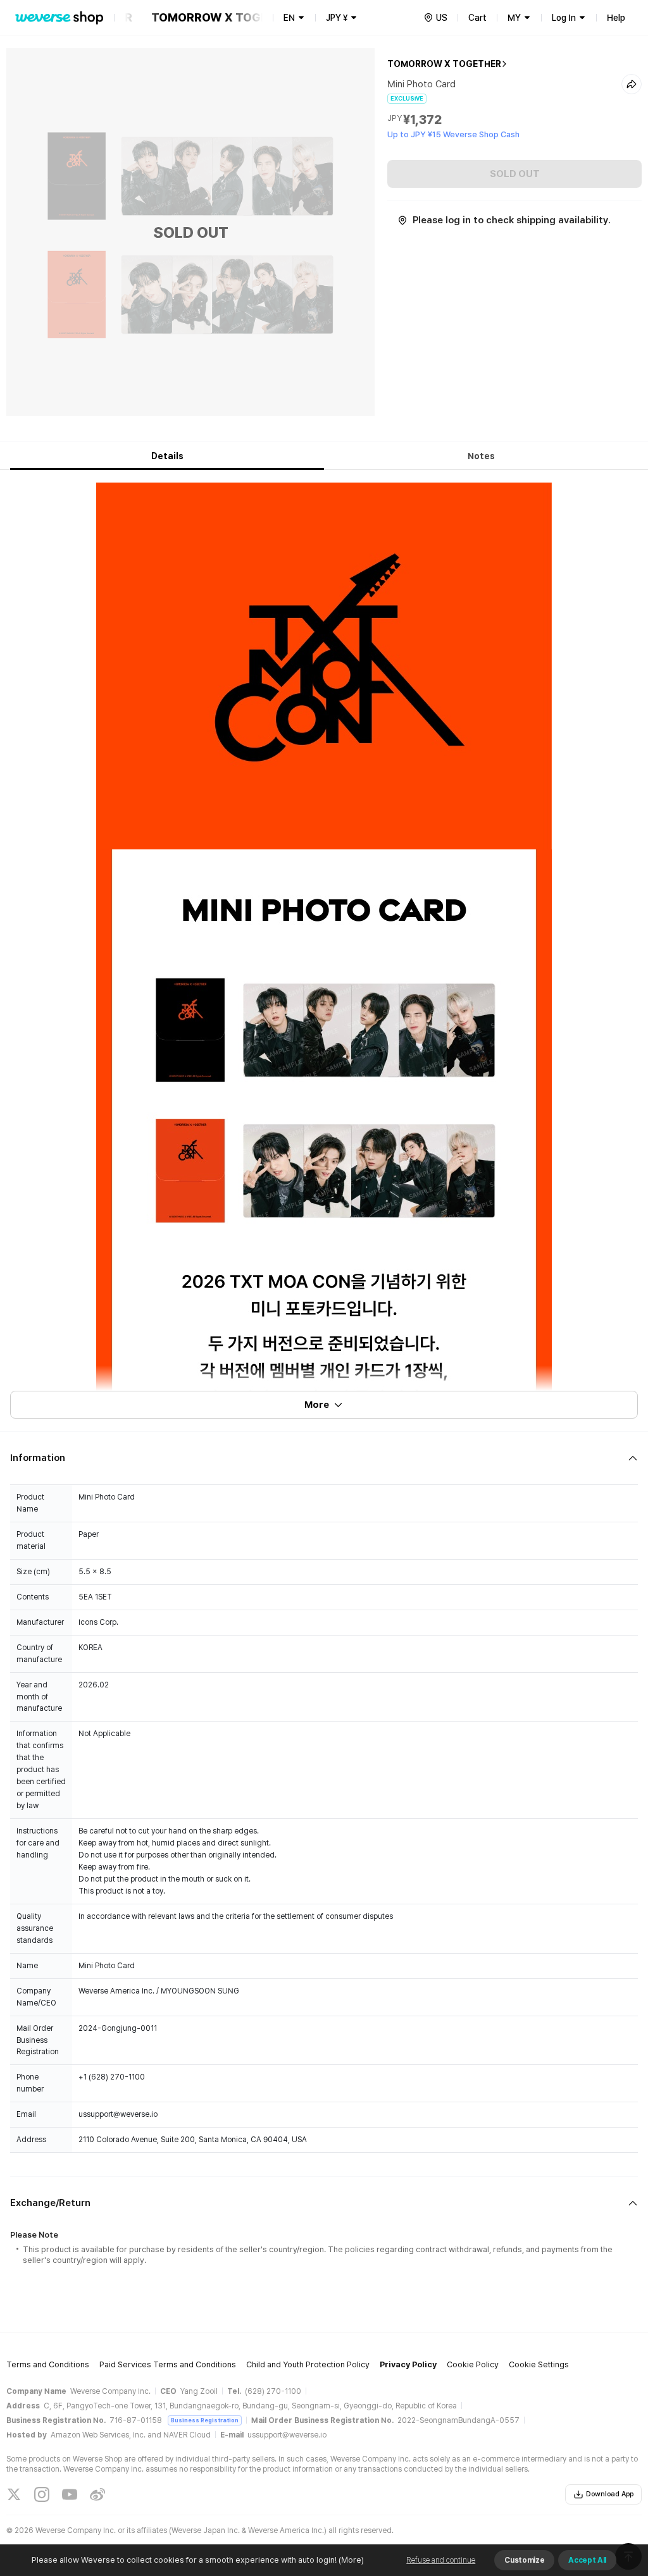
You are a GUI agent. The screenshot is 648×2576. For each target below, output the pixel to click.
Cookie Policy (473, 2364)
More (317, 1405)
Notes (481, 456)
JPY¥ (337, 18)
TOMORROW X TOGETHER (444, 64)
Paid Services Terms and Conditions (168, 2364)
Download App (610, 2494)
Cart (477, 18)
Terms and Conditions (48, 2364)
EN (289, 18)
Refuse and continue (441, 2560)
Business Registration (205, 2420)
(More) (351, 2560)
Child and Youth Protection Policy (308, 2364)
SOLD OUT (515, 174)
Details (167, 456)
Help (616, 18)
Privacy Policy (408, 2364)
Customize (524, 2560)
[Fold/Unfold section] (324, 1458)
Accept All (587, 2560)
